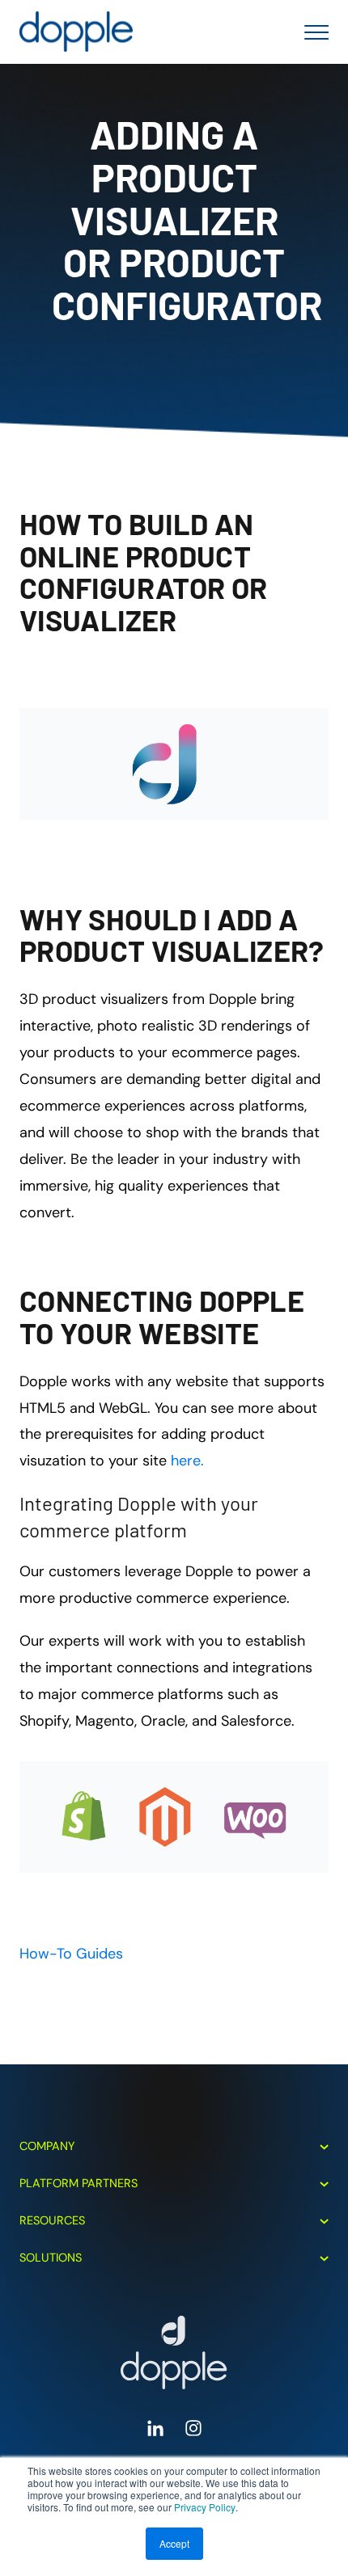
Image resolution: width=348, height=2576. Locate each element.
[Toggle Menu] (312, 32)
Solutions (51, 2258)
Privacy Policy (205, 2507)
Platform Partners (79, 2183)
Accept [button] (174, 2543)
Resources (52, 2220)
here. (187, 1461)
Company (47, 2146)
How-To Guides (71, 1954)
